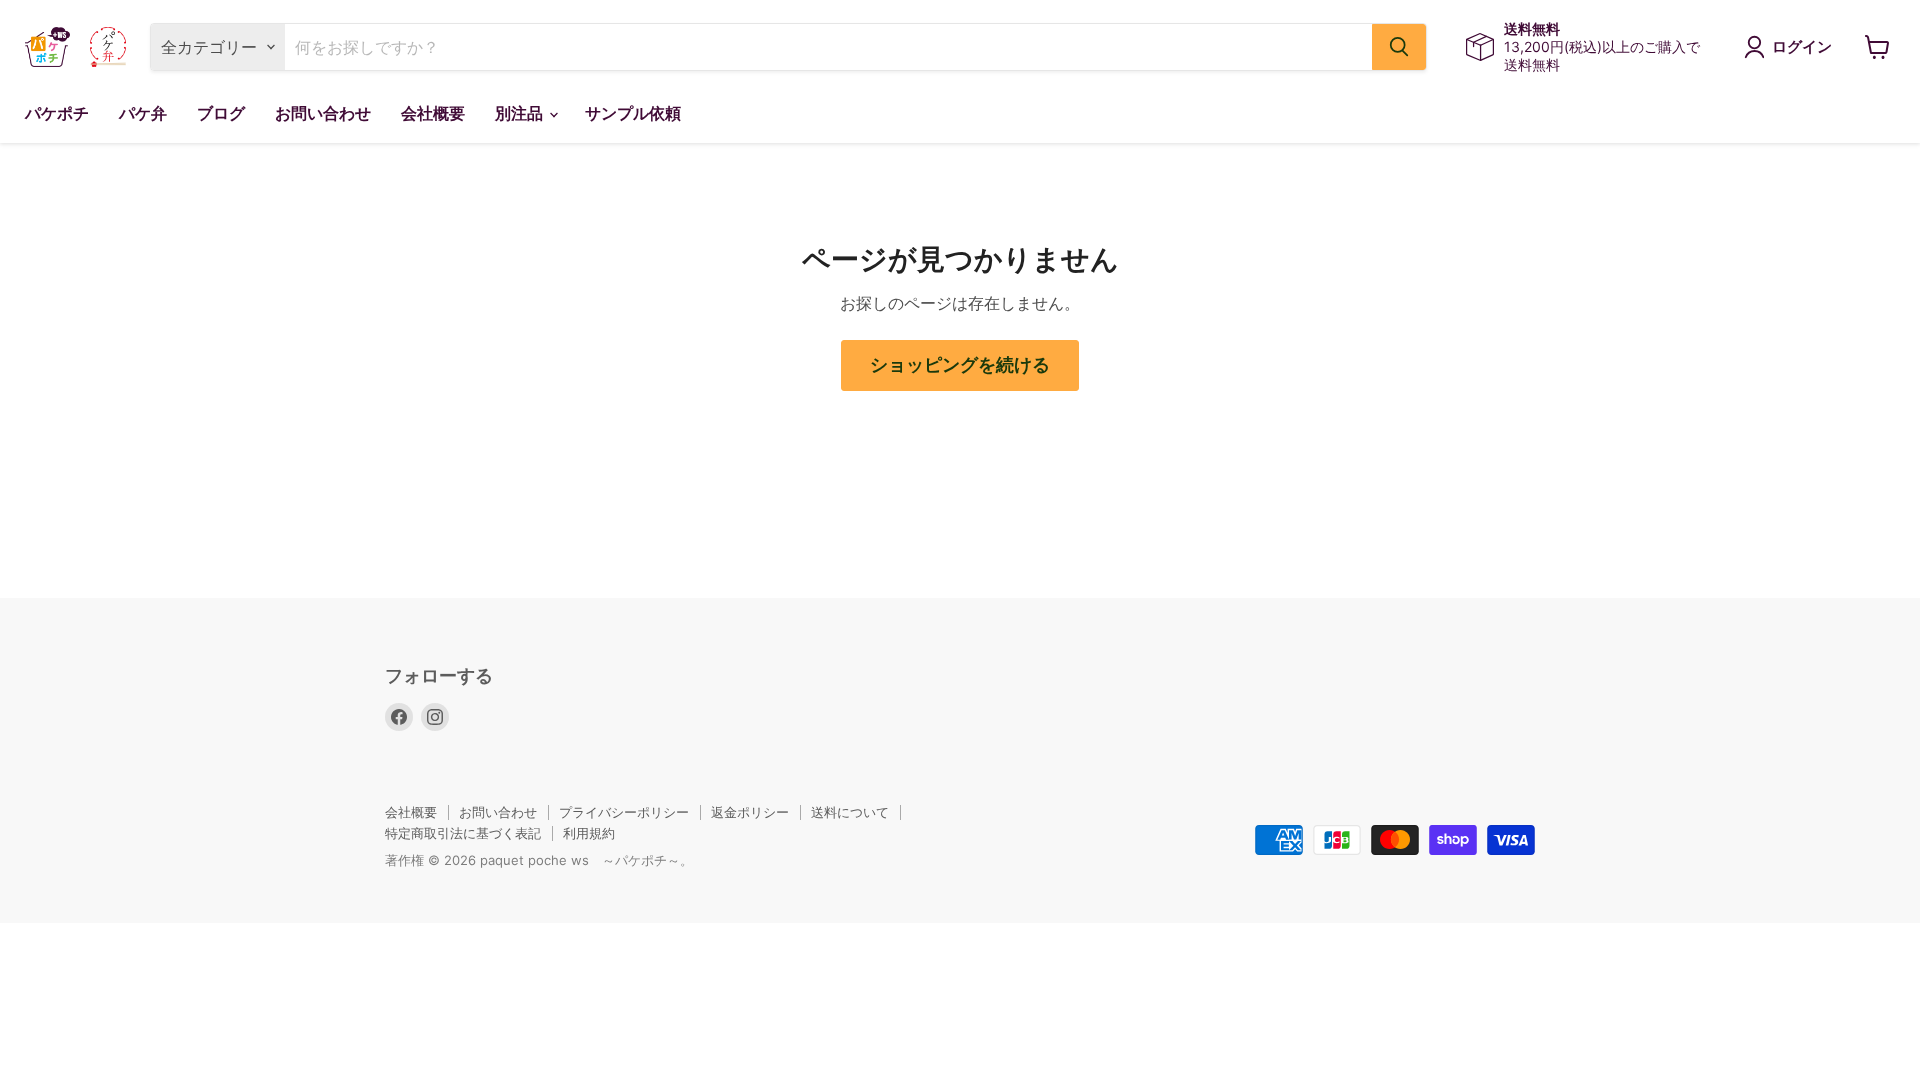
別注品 (521, 113)
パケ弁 (143, 113)
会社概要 (433, 113)
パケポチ (57, 113)
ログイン (1802, 47)
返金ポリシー (750, 812)
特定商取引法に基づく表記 (463, 833)
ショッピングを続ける (960, 365)
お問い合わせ (323, 113)
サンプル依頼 (633, 113)
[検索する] (1399, 47)
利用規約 (589, 833)
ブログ (221, 113)
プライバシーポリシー (624, 812)
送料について (850, 812)
